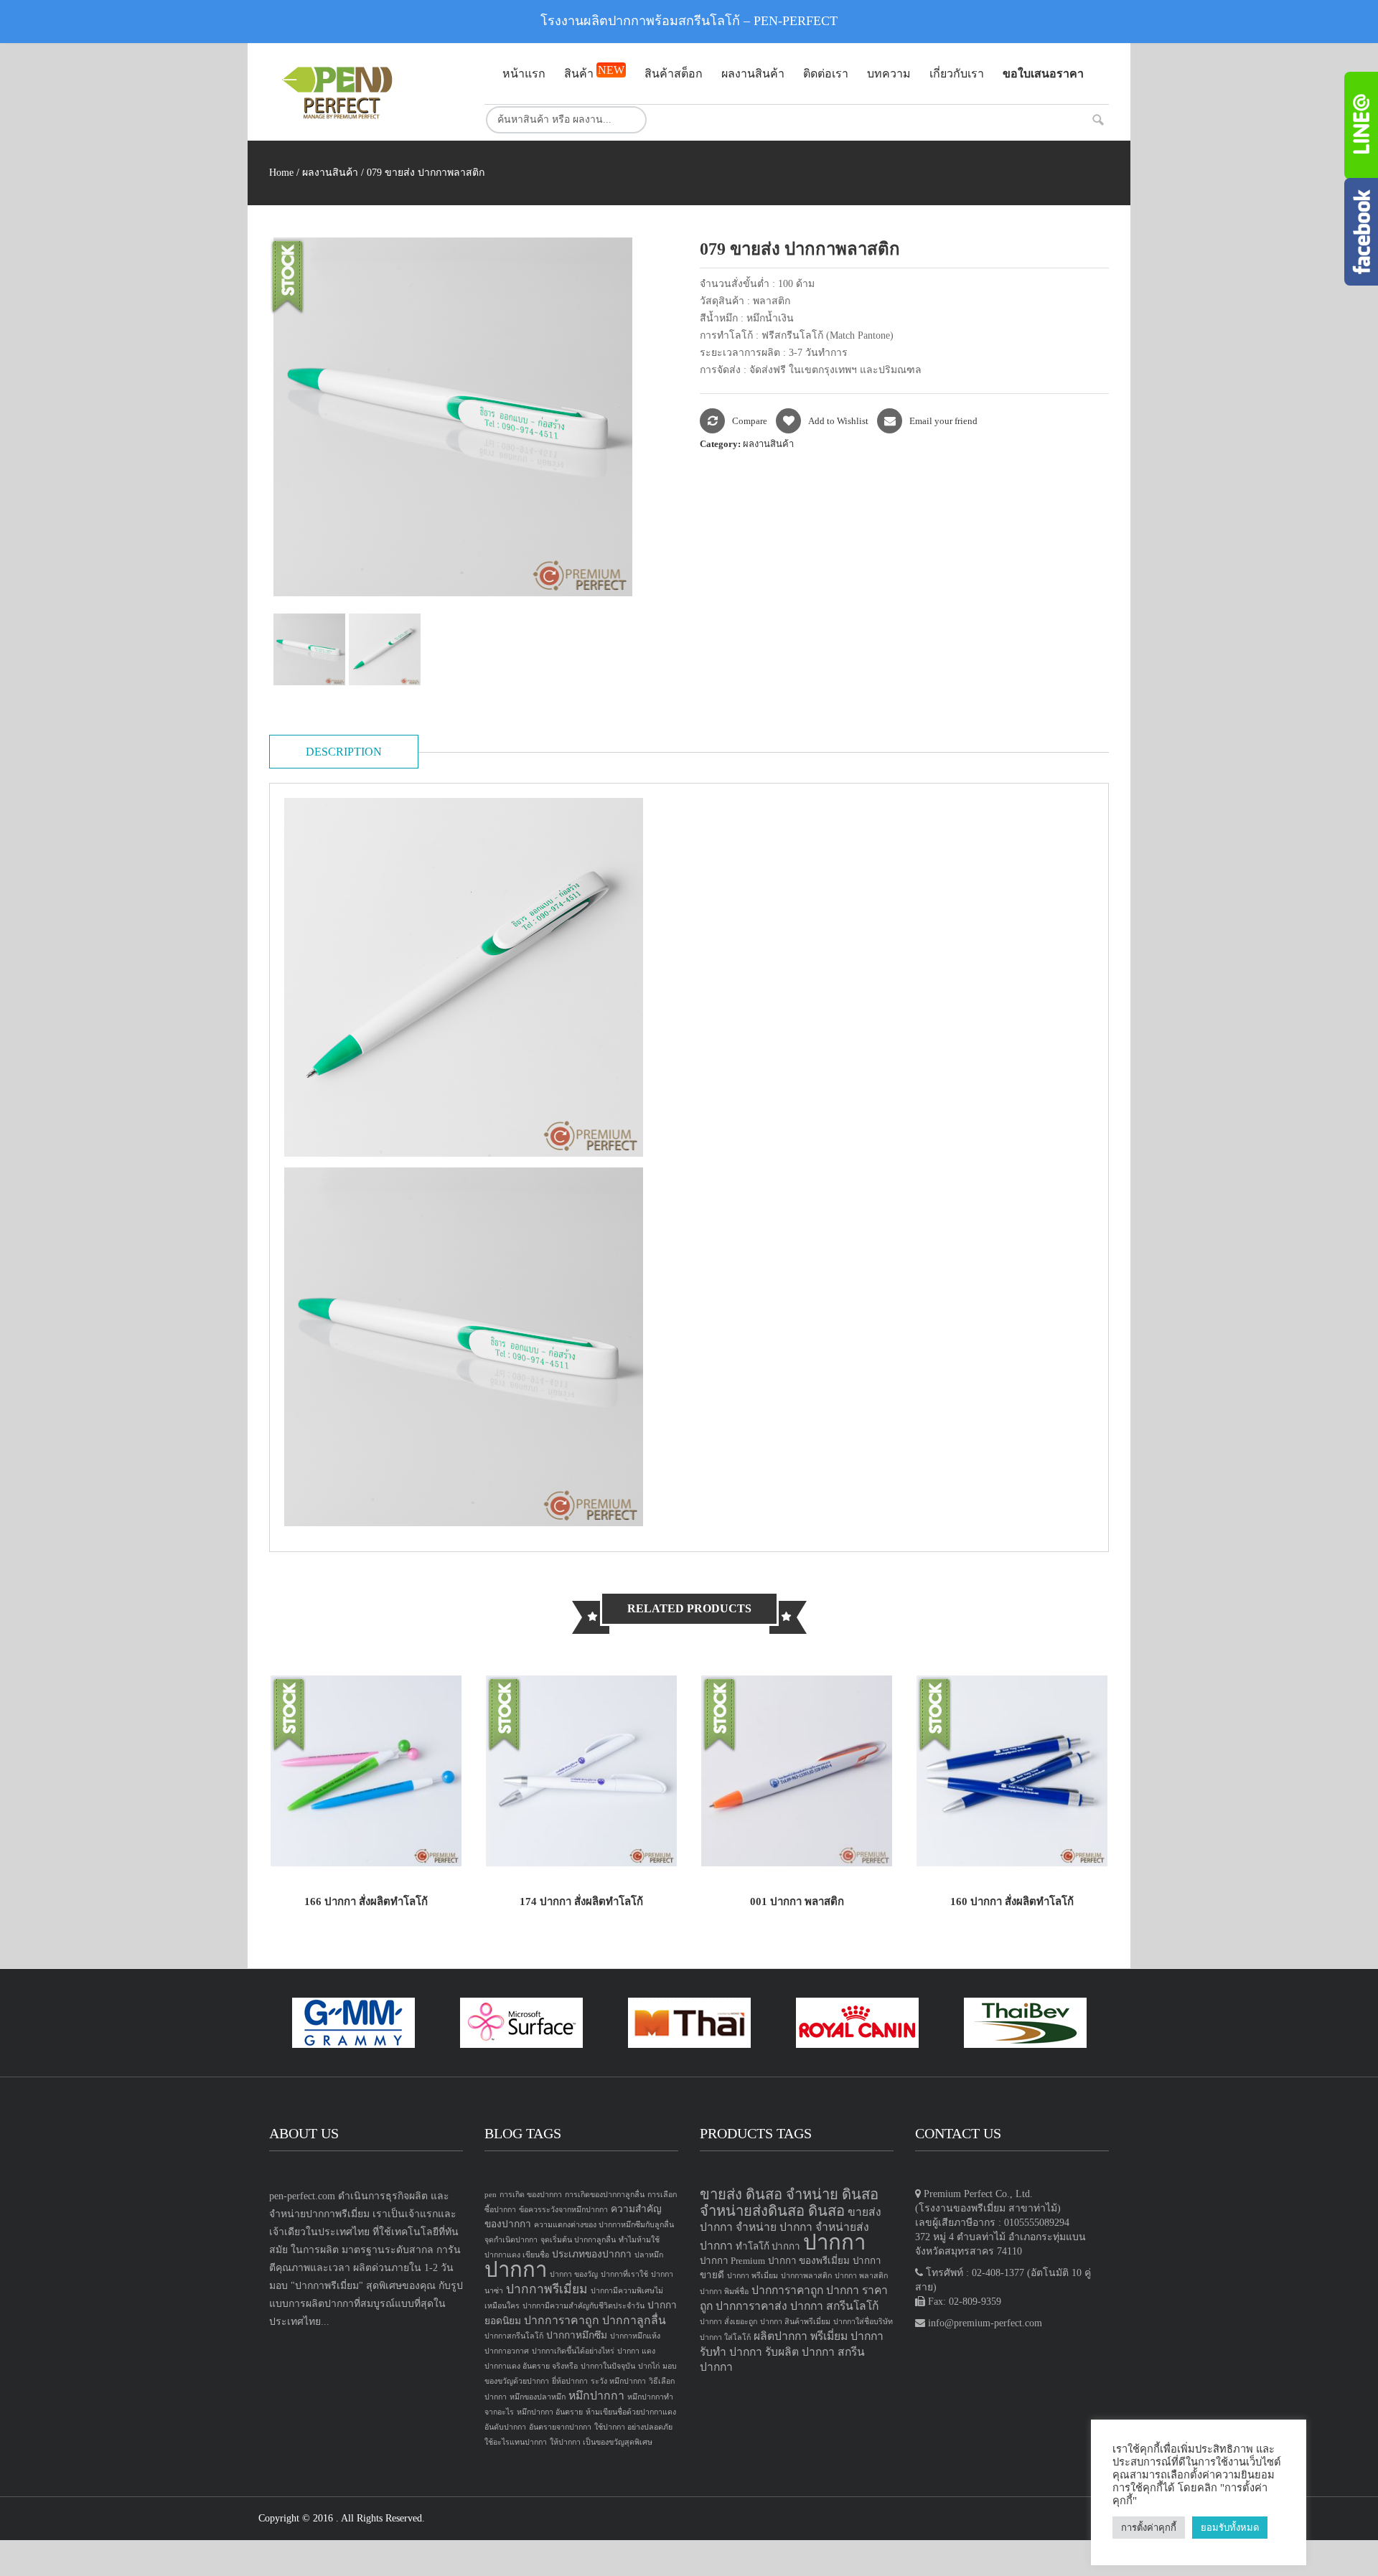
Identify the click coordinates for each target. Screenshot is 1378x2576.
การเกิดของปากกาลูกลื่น (605, 2195)
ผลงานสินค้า (330, 173)
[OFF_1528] (386, 649)
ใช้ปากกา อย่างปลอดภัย (633, 2427)
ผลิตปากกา (781, 2336)
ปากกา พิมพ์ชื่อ (724, 2291)
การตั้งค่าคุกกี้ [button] (1149, 2528)
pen (491, 2195)
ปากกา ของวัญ (574, 2274)
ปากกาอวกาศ (507, 2351)
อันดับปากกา (505, 2427)
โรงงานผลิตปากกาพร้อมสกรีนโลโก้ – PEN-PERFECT (689, 21)
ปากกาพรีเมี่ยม (547, 2289)
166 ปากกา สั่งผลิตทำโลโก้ (366, 1902)
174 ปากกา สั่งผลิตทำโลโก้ (581, 1902)
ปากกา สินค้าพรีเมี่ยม (795, 2322)
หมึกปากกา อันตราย (550, 2412)
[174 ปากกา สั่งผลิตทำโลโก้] (581, 1770)
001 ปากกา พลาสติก (797, 1902)
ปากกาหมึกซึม (577, 2335)
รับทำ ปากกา (731, 2352)
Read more (303, 1840)
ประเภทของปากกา (592, 2254)
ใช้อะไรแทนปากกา (516, 2442)
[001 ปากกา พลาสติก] (797, 1770)
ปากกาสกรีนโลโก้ (514, 2336)
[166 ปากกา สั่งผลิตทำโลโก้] (366, 1770)
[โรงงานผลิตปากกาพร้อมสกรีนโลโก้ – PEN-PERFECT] (366, 92)
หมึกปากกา (596, 2396)
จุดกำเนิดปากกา (511, 2240)
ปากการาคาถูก (562, 2320)
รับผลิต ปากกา (800, 2352)
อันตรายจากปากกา (560, 2427)
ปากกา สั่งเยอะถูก (728, 2322)
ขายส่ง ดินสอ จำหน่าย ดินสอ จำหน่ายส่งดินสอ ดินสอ (789, 2203)
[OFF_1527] (311, 649)
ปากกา (516, 2270)
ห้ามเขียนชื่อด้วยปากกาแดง (631, 2412)
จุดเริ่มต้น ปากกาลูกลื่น (578, 2240)
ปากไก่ (649, 2366)
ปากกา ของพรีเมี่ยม (809, 2261)
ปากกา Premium (732, 2261)
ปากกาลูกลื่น (634, 2320)
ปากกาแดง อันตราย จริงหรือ (531, 2366)
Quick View (430, 1840)
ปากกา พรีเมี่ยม (753, 2276)
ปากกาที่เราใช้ (624, 2274)
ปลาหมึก (649, 2255)
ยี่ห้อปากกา (570, 2381)
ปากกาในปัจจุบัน (608, 2366)
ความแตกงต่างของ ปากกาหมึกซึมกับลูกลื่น (604, 2225)
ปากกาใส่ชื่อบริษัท (863, 2322)
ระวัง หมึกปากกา (618, 2381)
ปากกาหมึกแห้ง (635, 2336)
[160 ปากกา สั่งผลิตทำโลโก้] (1012, 1770)
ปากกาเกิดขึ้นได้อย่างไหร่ (573, 2351)
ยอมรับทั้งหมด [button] (1230, 2528)
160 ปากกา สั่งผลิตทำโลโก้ (1012, 1902)
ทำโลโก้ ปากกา (768, 2246)
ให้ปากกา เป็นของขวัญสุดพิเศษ (601, 2442)
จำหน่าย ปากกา (774, 2227)
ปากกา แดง (636, 2351)
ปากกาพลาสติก (806, 2276)
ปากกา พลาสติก (861, 2276)
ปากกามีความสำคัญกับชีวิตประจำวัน (583, 2306)
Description (344, 752)
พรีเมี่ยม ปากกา (847, 2336)
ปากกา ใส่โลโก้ (725, 2337)
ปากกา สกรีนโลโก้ (834, 2306)
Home (281, 173)
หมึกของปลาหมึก (538, 2397)
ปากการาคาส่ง (751, 2306)
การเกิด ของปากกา (531, 2195)
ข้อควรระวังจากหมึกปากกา (563, 2210)
